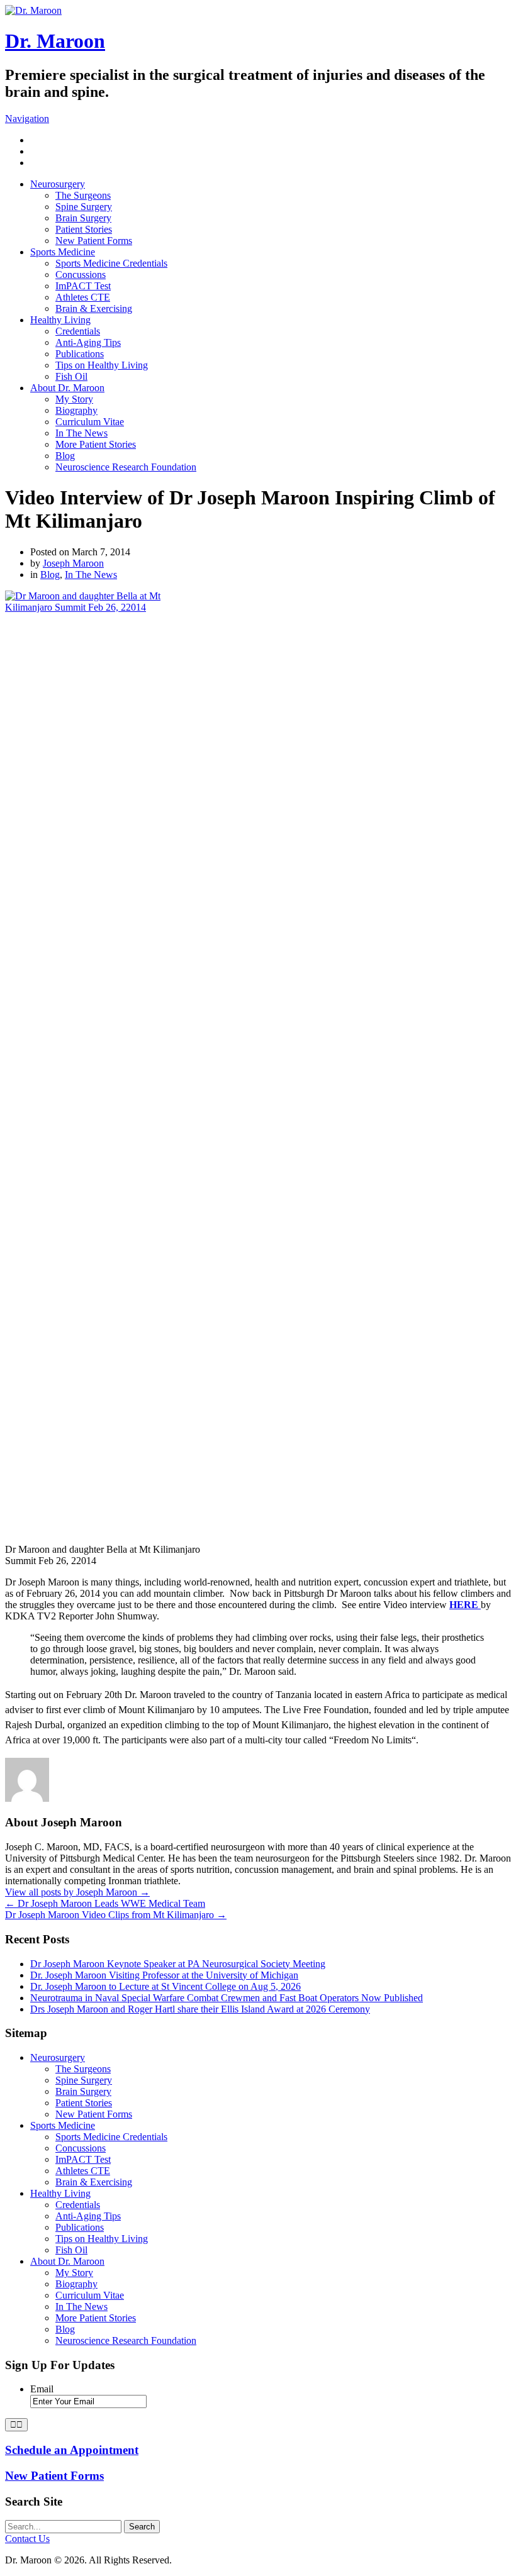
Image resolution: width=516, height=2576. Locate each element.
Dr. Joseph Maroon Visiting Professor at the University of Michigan (164, 1975)
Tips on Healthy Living (102, 365)
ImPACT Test (83, 286)
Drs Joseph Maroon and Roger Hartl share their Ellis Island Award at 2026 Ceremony (200, 2009)
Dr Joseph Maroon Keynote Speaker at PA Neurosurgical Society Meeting (178, 1964)
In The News (81, 433)
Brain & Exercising (94, 308)
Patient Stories (84, 229)
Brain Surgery (83, 218)
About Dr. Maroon (67, 388)
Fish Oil (71, 376)
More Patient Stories (96, 444)
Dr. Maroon (55, 41)
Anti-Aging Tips (88, 342)
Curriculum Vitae (90, 422)
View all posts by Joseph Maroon (77, 1892)
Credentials (78, 331)
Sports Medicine (63, 252)
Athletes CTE (83, 297)
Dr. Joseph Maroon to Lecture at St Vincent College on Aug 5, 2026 (165, 1986)
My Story (74, 399)
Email (42, 2389)
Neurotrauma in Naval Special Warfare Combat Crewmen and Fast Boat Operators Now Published (227, 1998)
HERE (465, 1605)
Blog (65, 456)
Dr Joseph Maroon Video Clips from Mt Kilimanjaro (116, 1915)
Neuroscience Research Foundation (126, 467)
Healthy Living (60, 320)
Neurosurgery (58, 184)
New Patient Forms (94, 241)
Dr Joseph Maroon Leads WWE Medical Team (105, 1903)
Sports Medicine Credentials (111, 263)
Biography (76, 410)
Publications (80, 354)
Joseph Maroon (73, 563)
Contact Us (27, 2539)
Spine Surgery (84, 207)
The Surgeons (83, 195)
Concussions (81, 275)
